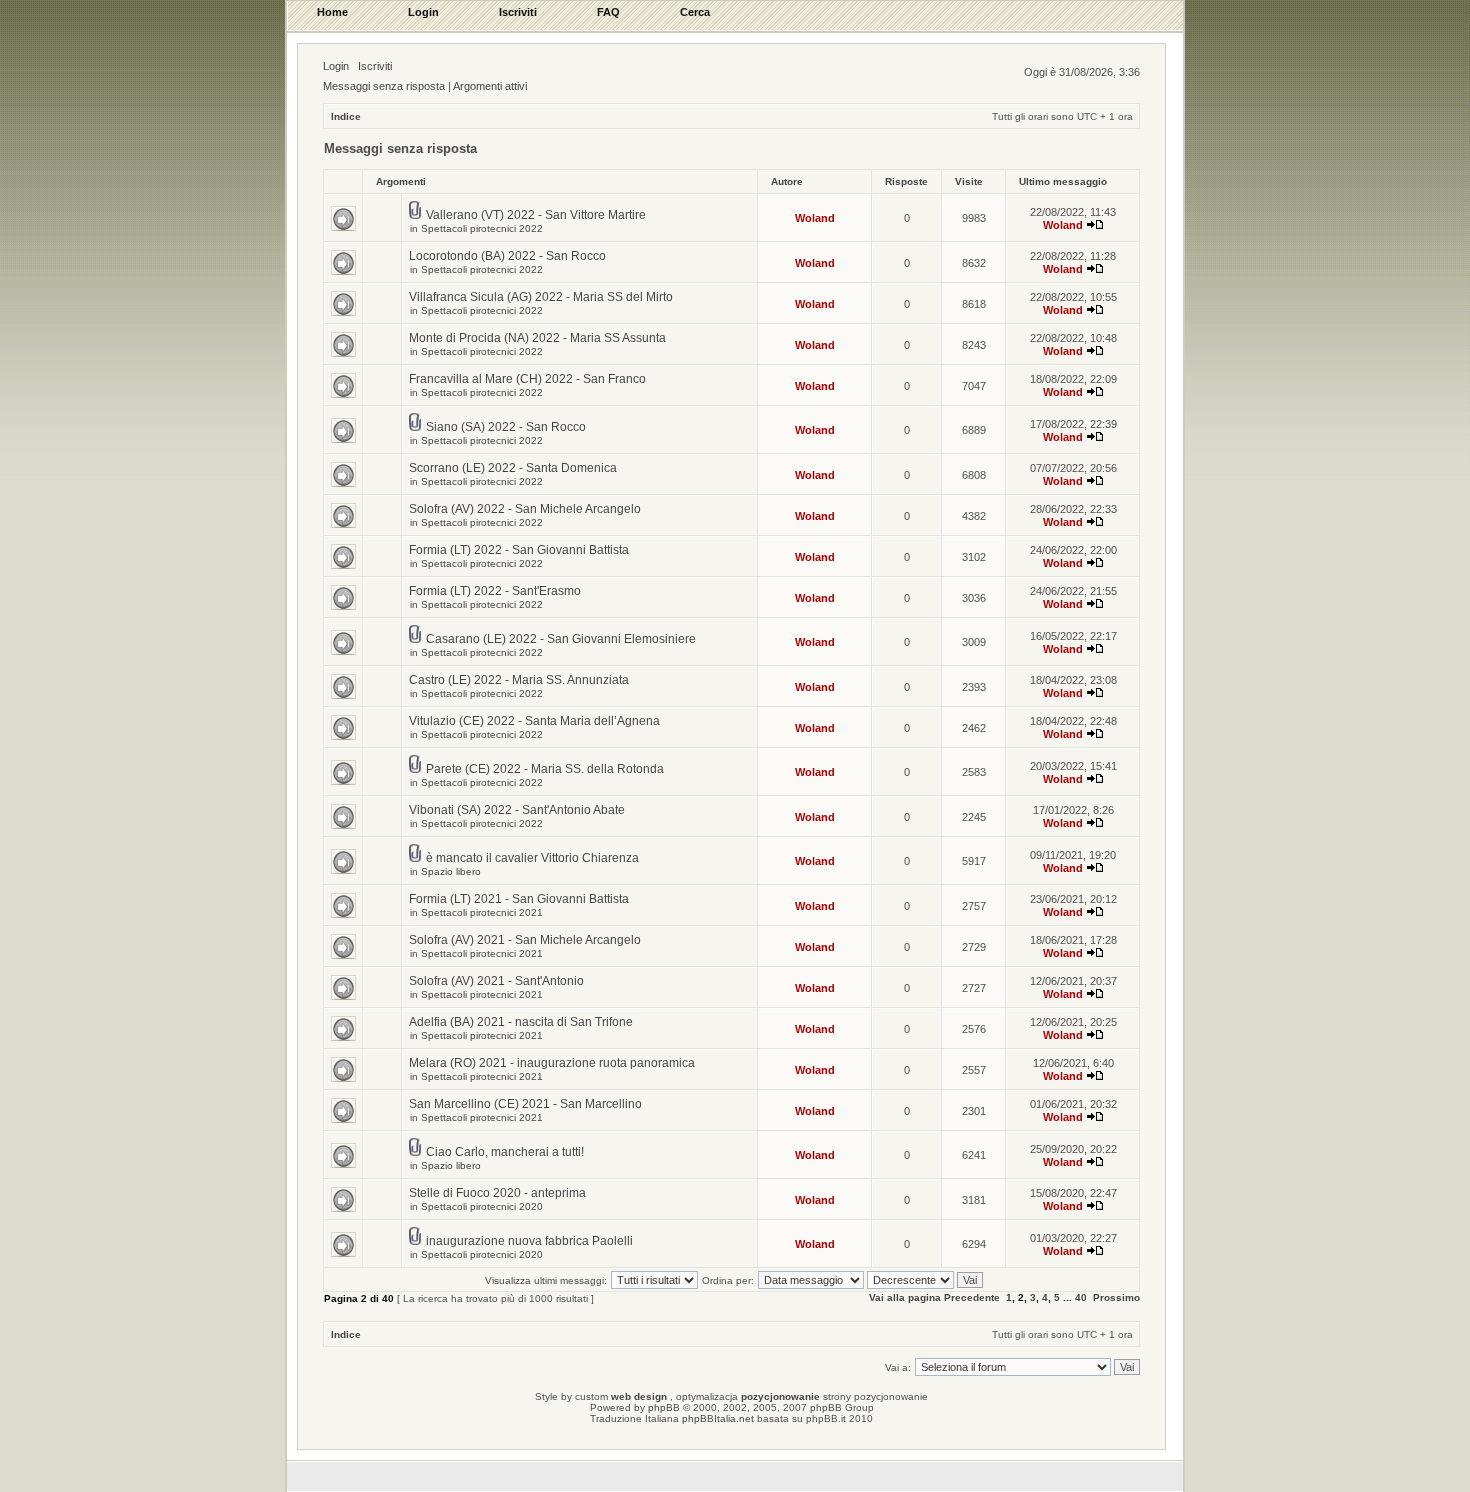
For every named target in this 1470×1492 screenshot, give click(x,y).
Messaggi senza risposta (384, 86)
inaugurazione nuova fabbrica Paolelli (529, 1241)
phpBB (664, 1407)
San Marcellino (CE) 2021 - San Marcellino (525, 1104)
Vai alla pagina (905, 1297)
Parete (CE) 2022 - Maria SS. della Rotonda (545, 769)
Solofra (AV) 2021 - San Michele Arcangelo (525, 940)
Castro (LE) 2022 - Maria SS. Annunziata (519, 680)
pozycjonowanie (780, 1396)
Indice (346, 116)
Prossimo (1116, 1297)
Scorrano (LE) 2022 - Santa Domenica (513, 468)
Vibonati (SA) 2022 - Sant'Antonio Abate (517, 810)
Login (336, 66)
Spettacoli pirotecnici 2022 (482, 228)
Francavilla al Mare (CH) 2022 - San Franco (527, 379)
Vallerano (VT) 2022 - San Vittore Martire (536, 215)
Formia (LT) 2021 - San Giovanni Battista (519, 899)
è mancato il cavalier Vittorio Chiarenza (532, 858)
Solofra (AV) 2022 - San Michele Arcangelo (525, 509)
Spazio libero (451, 871)
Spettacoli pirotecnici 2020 (482, 1206)
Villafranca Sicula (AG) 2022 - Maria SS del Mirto (541, 297)
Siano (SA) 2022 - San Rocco (506, 427)
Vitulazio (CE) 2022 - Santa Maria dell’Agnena (534, 721)
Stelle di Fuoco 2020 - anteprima (497, 1193)
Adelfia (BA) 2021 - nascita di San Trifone (521, 1022)
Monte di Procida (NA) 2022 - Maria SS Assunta (537, 338)
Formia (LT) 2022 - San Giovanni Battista (519, 550)
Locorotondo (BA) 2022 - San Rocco (507, 256)
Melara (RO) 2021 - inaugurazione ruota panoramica (552, 1063)
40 (1081, 1297)
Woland (815, 218)
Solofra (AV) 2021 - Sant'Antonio (496, 981)
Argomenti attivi (490, 86)
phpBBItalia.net (718, 1418)
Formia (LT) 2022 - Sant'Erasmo (495, 591)
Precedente (972, 1297)
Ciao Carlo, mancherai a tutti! (505, 1152)
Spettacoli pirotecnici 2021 (482, 912)
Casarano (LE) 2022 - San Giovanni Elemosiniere (561, 639)
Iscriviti (375, 66)
